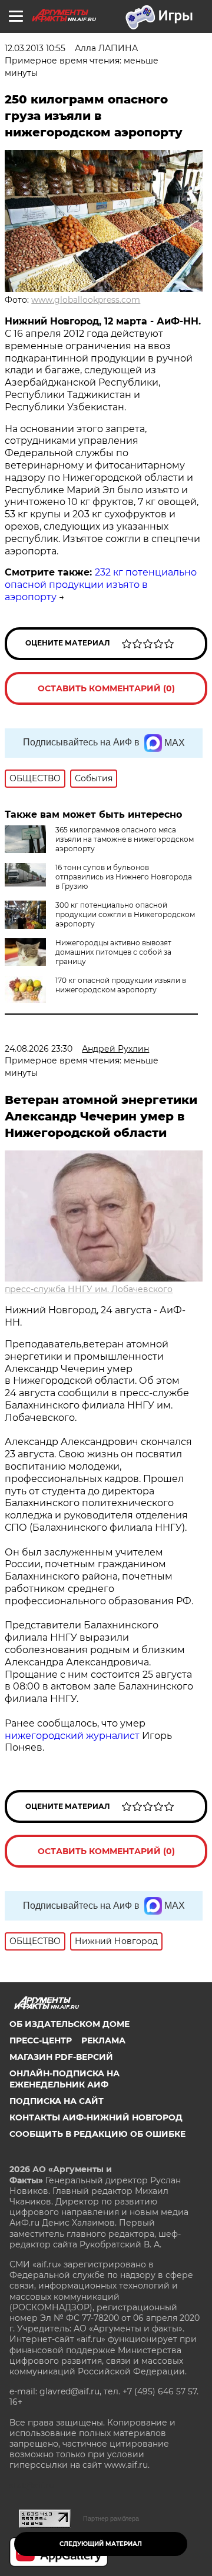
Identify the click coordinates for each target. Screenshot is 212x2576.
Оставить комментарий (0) (106, 688)
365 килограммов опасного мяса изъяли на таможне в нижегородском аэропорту (125, 839)
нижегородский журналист (72, 1736)
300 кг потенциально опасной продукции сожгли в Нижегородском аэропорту (125, 914)
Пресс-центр (41, 2040)
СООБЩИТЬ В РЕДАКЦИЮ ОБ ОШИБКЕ (97, 2134)
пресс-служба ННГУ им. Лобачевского (89, 1289)
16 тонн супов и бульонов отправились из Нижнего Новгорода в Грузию (124, 877)
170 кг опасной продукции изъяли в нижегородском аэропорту (121, 985)
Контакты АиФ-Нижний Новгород (96, 2117)
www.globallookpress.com (86, 300)
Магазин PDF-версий (61, 2057)
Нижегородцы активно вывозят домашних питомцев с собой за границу (113, 952)
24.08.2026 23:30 (39, 1049)
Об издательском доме (69, 2024)
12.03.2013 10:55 (35, 48)
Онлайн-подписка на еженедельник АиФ (64, 2079)
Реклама (103, 2040)
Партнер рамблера (111, 2518)
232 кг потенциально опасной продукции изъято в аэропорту (101, 585)
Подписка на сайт (57, 2101)
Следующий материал (101, 2544)
